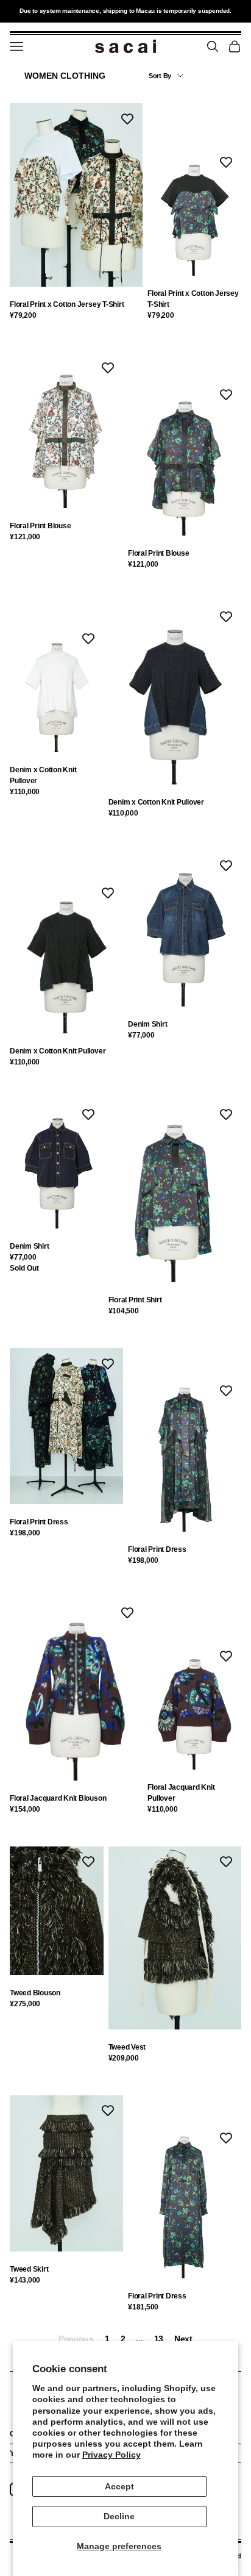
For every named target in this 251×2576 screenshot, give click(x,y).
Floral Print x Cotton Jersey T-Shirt (67, 304)
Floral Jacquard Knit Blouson (58, 1798)
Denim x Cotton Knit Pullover (43, 775)
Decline (119, 2516)
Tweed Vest (127, 2047)
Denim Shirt (147, 1024)
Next (183, 2339)
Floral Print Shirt (135, 1300)
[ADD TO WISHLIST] (127, 118)
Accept (119, 2486)
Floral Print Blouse (40, 526)
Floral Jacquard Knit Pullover (181, 1793)
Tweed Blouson (35, 1993)
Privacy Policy (111, 2455)
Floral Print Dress (39, 1522)
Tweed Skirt (29, 2269)
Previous (76, 2339)
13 (159, 2339)
